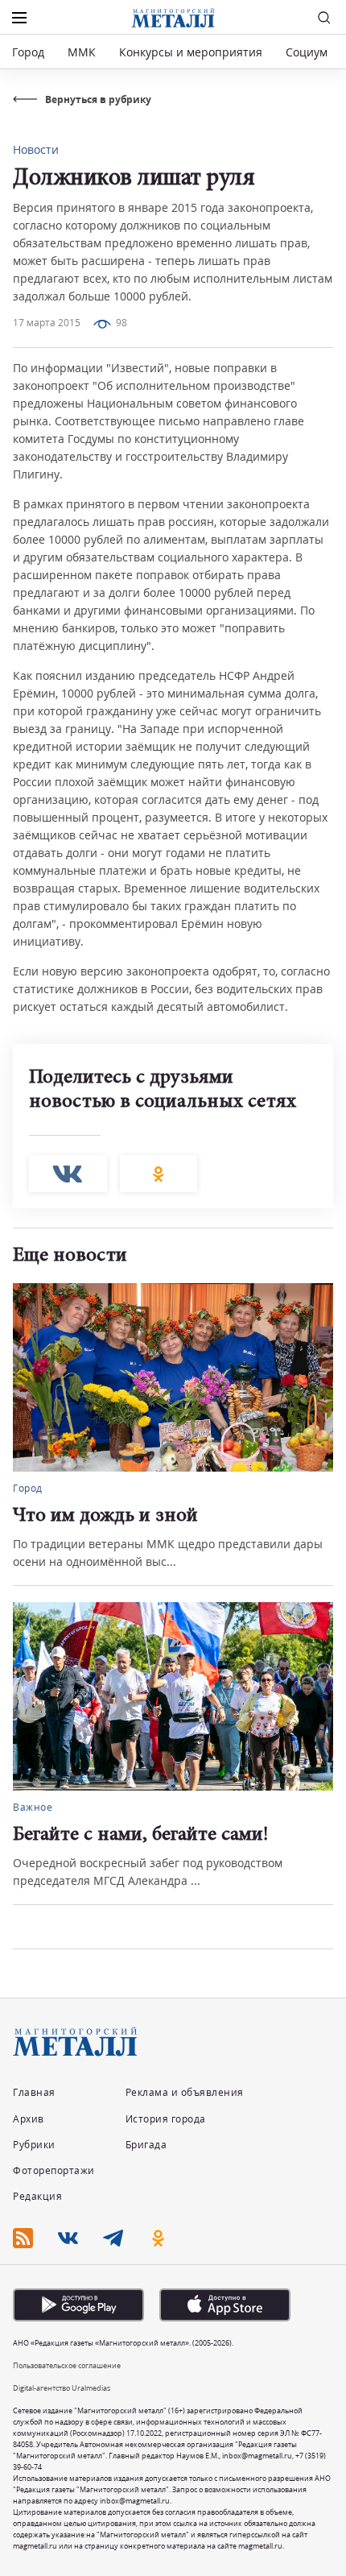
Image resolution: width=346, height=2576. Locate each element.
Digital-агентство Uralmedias (62, 2388)
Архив (29, 2119)
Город (28, 52)
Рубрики (34, 2145)
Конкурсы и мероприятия (192, 52)
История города (166, 2119)
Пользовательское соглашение (67, 2365)
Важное (33, 1807)
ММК (82, 52)
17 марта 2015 (47, 323)
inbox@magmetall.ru (257, 2456)
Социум (307, 52)
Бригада (146, 2145)
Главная (34, 2092)
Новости (36, 149)
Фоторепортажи (54, 2170)
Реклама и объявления (185, 2092)
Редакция (37, 2196)
